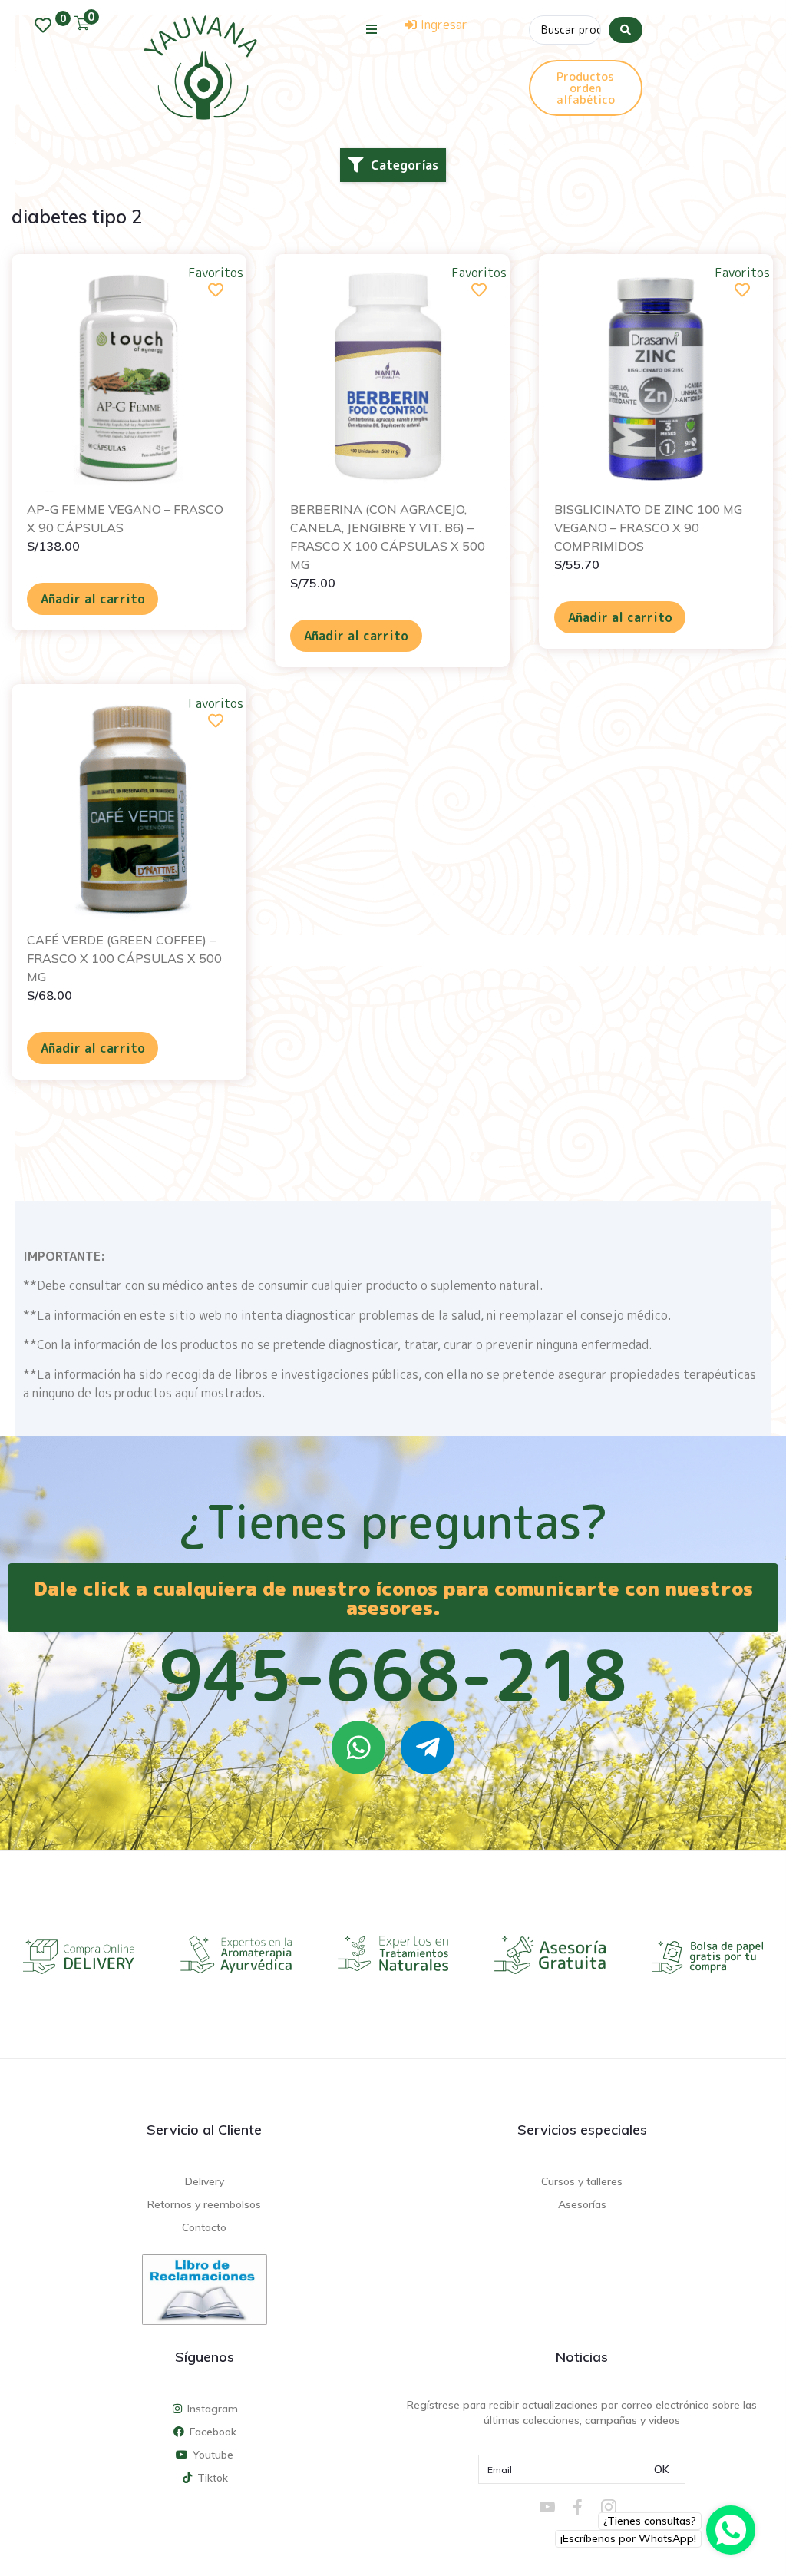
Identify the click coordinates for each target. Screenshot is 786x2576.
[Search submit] (626, 30)
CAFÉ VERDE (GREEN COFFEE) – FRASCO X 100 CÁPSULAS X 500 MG (124, 958)
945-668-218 (393, 1675)
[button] (372, 29)
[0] (47, 25)
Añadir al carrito (93, 599)
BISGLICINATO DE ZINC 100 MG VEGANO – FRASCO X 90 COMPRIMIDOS (648, 527)
